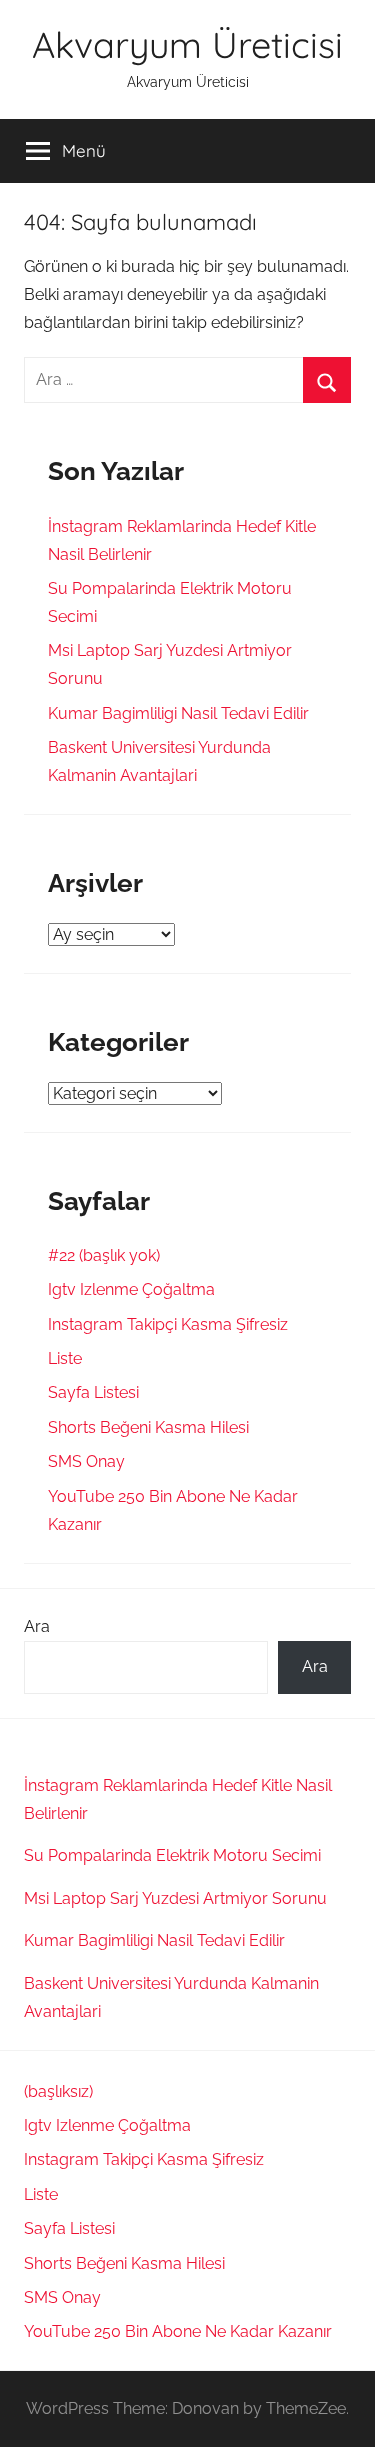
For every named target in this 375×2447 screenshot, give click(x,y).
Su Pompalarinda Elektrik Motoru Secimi (172, 1855)
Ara (37, 1626)
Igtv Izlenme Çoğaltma (131, 1289)
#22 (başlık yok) (104, 1255)
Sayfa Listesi (93, 1392)
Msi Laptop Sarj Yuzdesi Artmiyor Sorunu (175, 1898)
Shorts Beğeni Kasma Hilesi (148, 1427)
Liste (65, 1358)
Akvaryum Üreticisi (187, 44)
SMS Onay (86, 1461)
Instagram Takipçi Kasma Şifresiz (168, 1324)
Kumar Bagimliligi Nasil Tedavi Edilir (178, 713)
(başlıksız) (58, 2091)
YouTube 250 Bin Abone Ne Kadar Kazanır (178, 2331)
